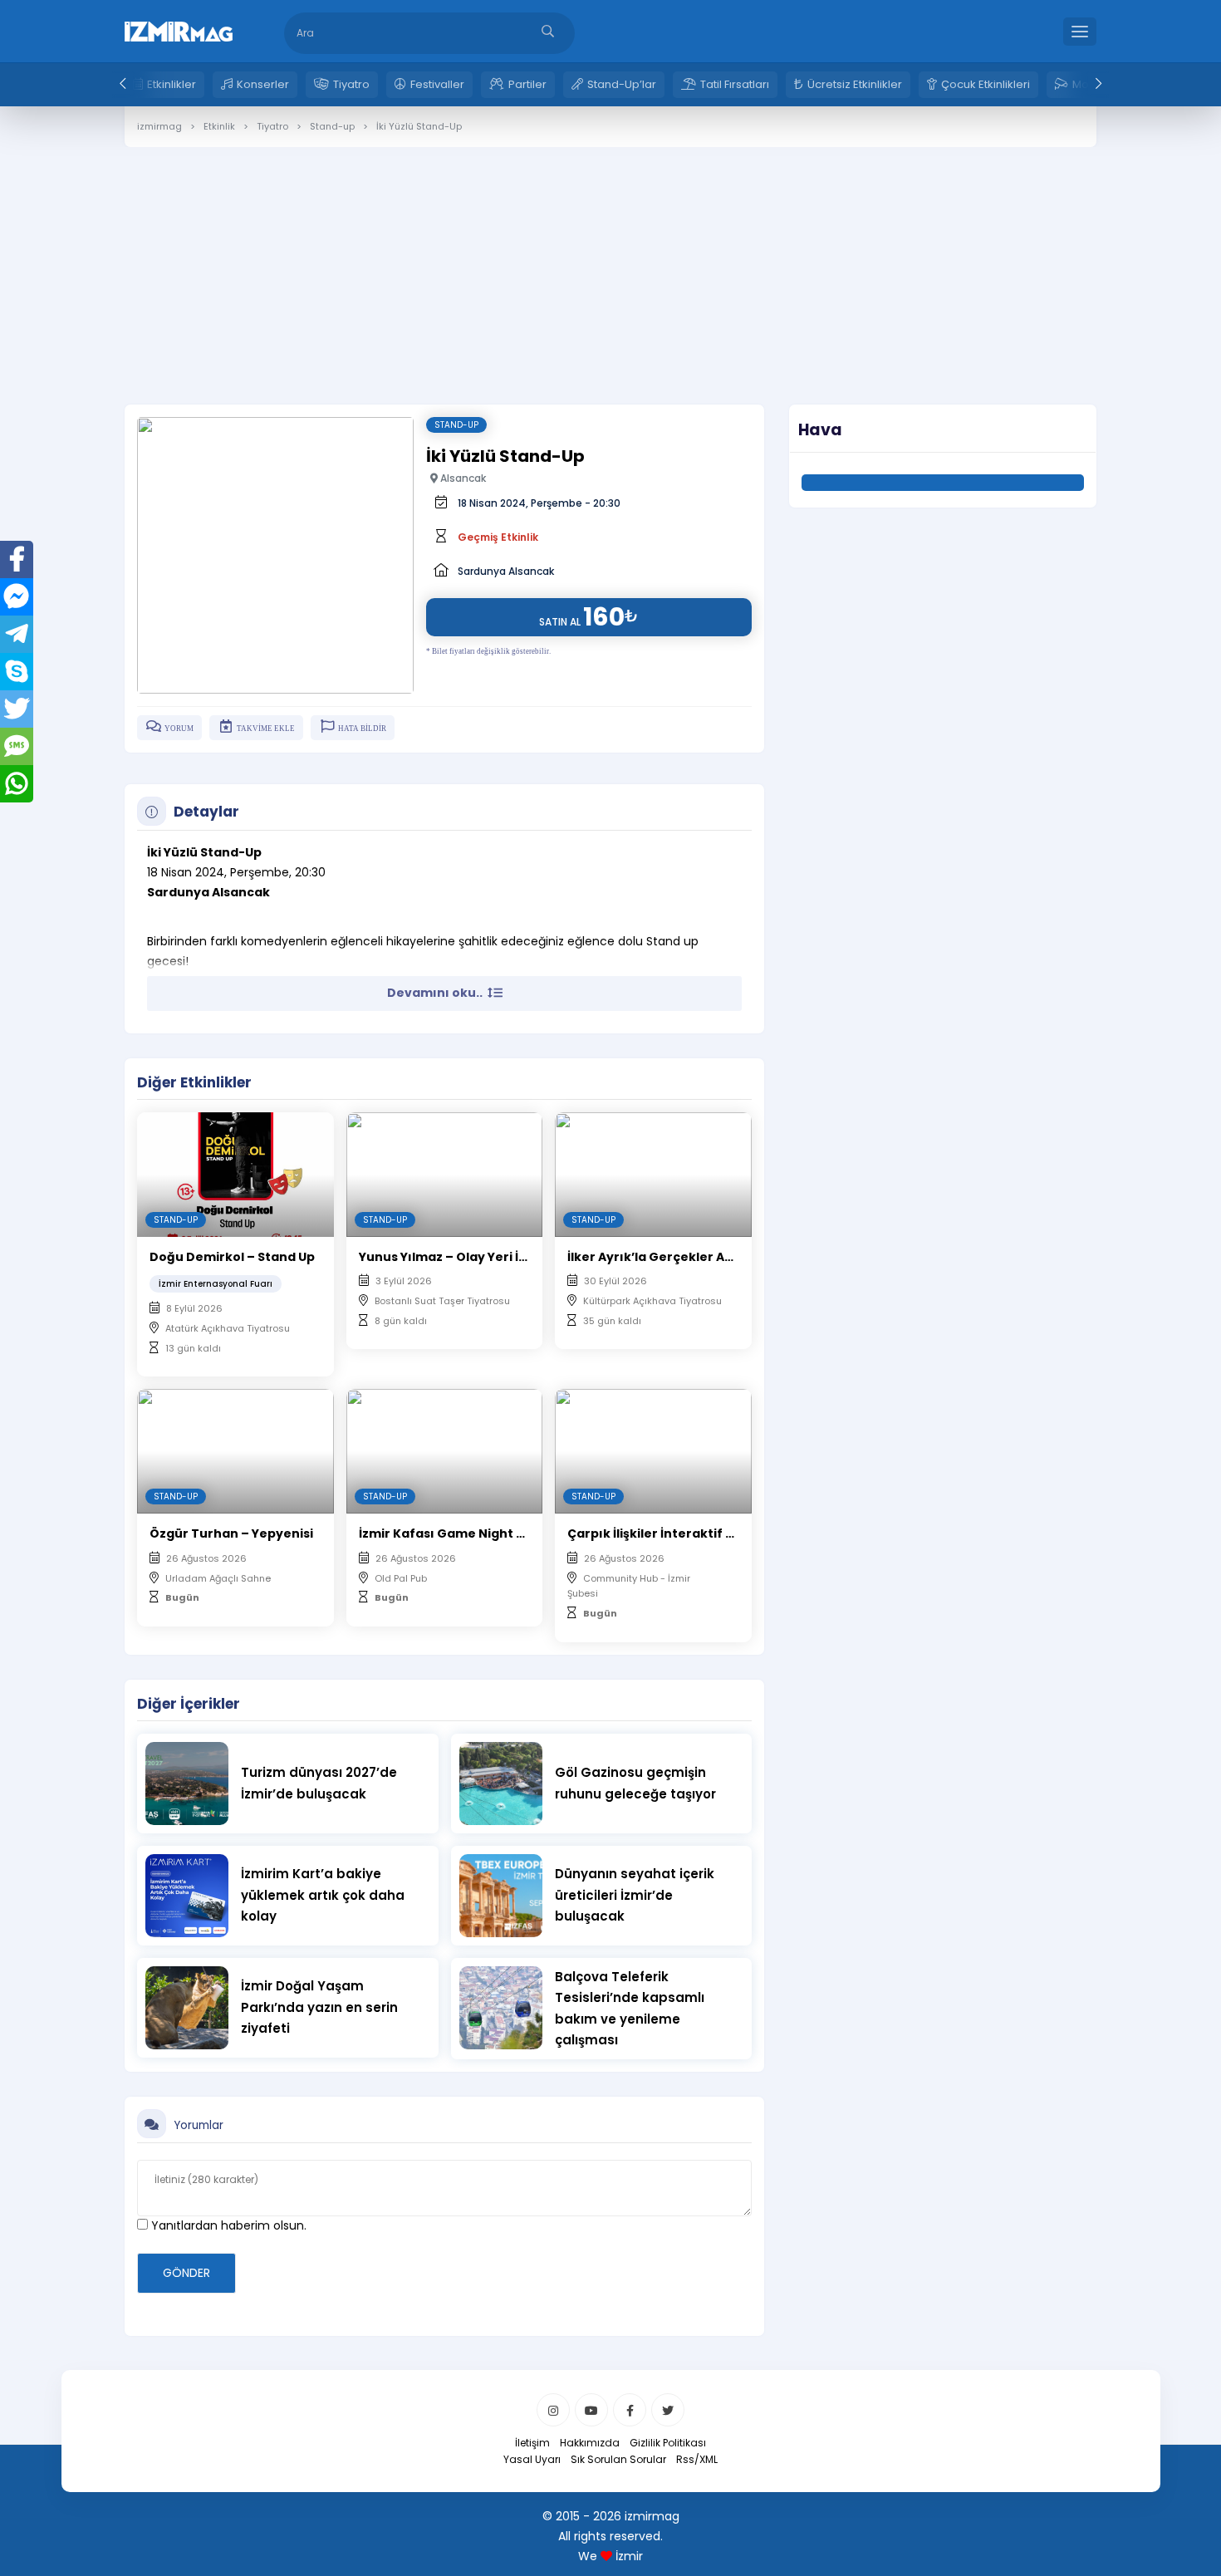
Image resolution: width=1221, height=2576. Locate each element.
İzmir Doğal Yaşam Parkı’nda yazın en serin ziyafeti (319, 2007)
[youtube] (591, 2410)
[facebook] (630, 2410)
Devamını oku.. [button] (436, 993)
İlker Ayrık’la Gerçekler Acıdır (661, 1257)
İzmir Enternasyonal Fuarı (216, 1284)
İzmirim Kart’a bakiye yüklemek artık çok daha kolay (323, 1895)
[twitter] (668, 2410)
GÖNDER (186, 2273)
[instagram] (553, 2410)
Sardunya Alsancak (506, 571)
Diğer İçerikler (189, 1704)
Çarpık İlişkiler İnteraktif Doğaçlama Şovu (700, 1533)
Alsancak (462, 478)
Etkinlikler (172, 84)
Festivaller (437, 84)
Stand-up (456, 425)
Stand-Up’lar (622, 84)
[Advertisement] (610, 263)
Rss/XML (697, 2459)
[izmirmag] (179, 30)
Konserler (263, 84)
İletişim (532, 2443)
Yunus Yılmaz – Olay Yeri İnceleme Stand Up (497, 1257)
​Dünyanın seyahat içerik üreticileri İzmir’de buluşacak (635, 1895)
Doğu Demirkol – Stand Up (232, 1257)
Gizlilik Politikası (668, 2443)
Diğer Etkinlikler (194, 1082)
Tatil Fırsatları (735, 84)
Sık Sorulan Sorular (618, 2459)
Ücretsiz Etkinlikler (855, 84)
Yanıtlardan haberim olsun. (227, 2225)
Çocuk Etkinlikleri (986, 84)
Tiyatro (351, 84)
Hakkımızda (590, 2443)
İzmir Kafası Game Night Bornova (465, 1533)
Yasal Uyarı (532, 2459)
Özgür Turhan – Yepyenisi (231, 1533)
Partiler (527, 84)
